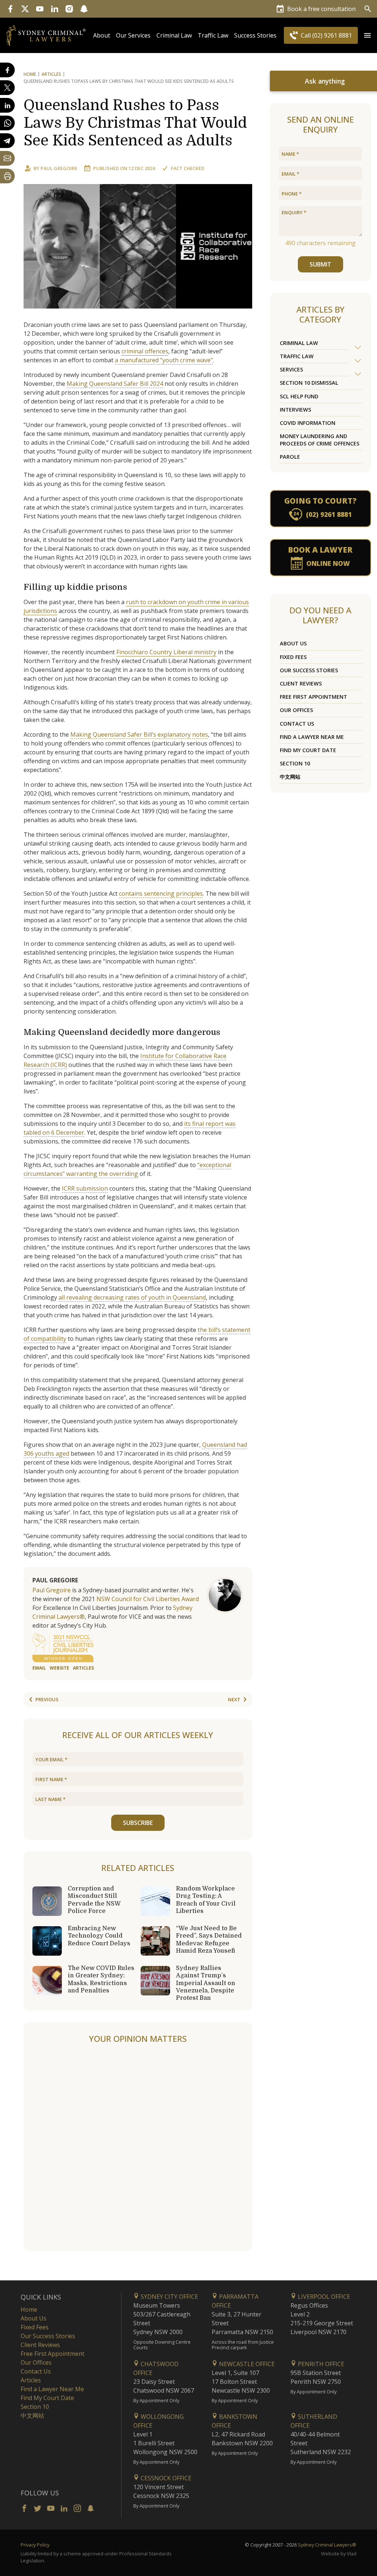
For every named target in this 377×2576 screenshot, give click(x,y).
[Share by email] (7, 158)
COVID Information (308, 423)
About (102, 35)
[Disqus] (138, 2148)
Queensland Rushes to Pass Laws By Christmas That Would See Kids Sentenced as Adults (135, 123)
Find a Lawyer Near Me (312, 737)
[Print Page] (7, 176)
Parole (290, 457)
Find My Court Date (308, 750)
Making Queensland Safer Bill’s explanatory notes (139, 734)
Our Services (133, 35)
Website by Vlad (339, 2554)
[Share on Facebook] (7, 70)
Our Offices (296, 710)
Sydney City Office (169, 2297)
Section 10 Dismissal (309, 383)
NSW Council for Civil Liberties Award (148, 1599)
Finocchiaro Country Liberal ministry (166, 652)
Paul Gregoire (59, 168)
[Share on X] (7, 88)
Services (291, 369)
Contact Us (297, 724)
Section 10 (295, 763)
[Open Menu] (367, 35)
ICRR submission (85, 1188)
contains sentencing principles (161, 894)
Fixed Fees (293, 657)
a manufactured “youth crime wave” (164, 360)
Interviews (295, 410)
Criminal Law (174, 35)
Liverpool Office (323, 2297)
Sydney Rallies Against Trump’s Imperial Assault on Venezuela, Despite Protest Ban (206, 1983)
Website (59, 1668)
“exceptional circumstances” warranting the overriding (127, 1169)
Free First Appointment (313, 697)
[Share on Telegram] (7, 141)
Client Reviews (301, 683)
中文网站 (290, 777)
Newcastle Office (246, 2364)
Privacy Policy (35, 2545)
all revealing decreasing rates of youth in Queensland (132, 1297)
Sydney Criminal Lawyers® (327, 2545)
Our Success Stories (309, 670)
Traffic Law (213, 35)
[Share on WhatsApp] (7, 123)
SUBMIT (320, 264)
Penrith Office (320, 2364)
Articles (51, 74)
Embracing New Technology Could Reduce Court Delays (99, 1936)
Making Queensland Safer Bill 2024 (115, 384)
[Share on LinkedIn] (7, 105)
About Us (293, 643)
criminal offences (145, 351)
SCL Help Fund (299, 396)
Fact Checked (188, 168)
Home (30, 74)
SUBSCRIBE (138, 1823)
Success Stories (255, 35)
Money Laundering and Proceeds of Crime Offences (320, 440)
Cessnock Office (165, 2478)
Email (39, 1668)
